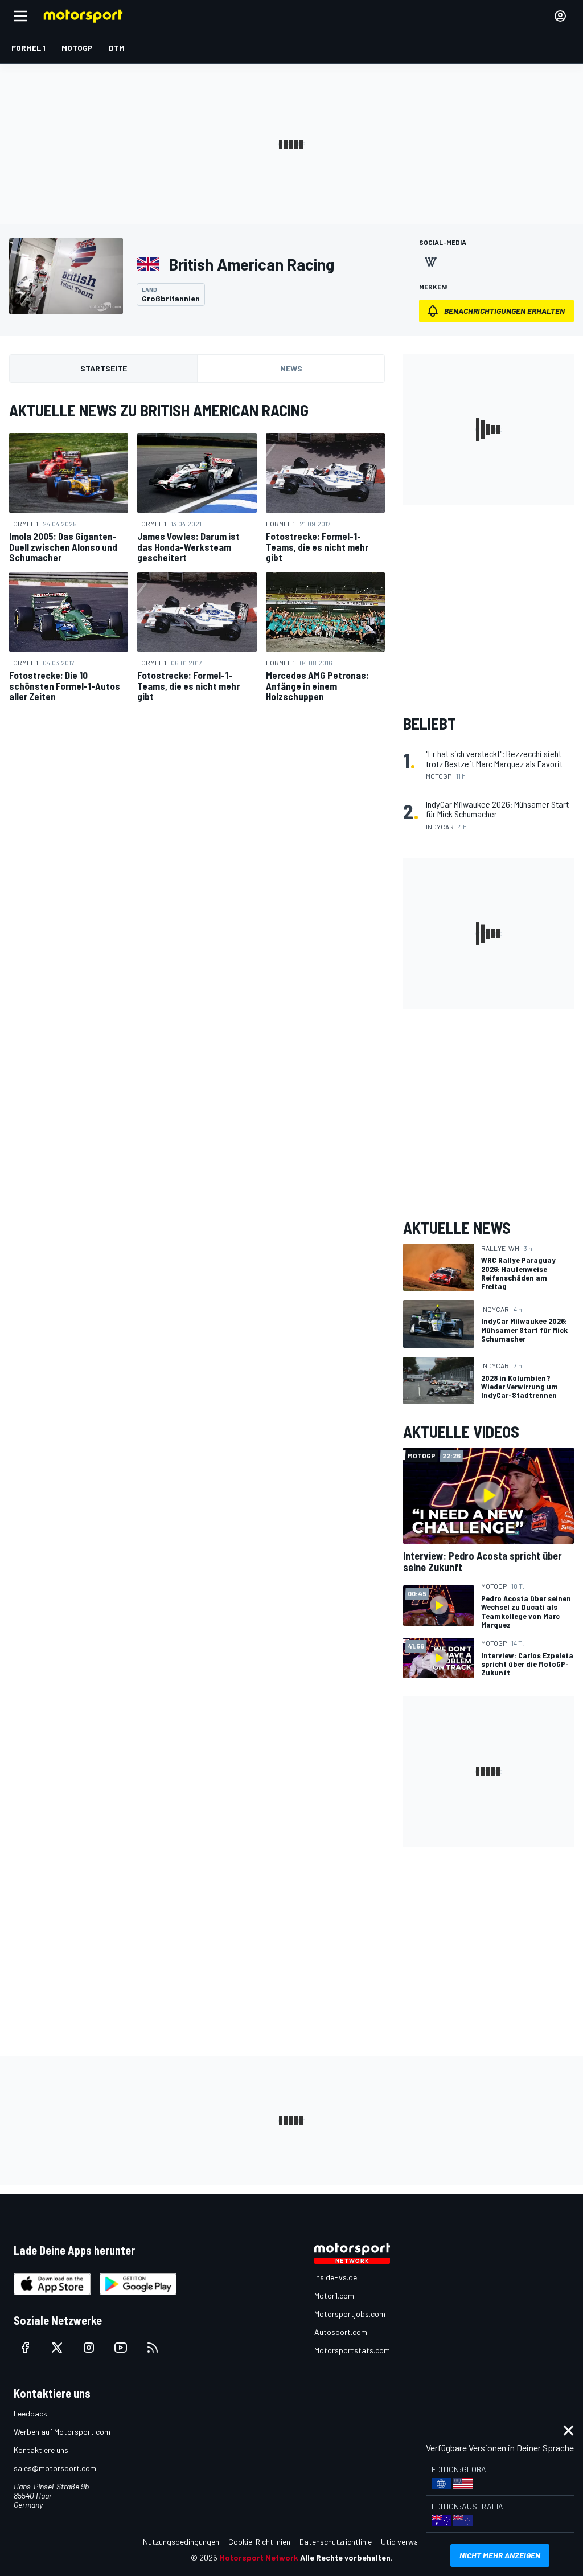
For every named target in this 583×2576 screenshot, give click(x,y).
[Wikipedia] (430, 262)
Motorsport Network (259, 2557)
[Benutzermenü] (560, 16)
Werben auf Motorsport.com (62, 2432)
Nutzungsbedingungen (181, 2542)
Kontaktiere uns (41, 2450)
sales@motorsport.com (55, 2468)
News (291, 368)
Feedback (30, 2413)
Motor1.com (334, 2295)
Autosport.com (341, 2332)
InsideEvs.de (336, 2277)
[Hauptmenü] (20, 16)
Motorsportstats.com (352, 2350)
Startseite (104, 368)
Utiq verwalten (406, 2542)
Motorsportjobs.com (350, 2314)
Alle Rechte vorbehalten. (346, 2557)
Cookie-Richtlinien (259, 2542)
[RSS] (153, 2348)
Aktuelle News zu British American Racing (159, 410)
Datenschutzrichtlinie (336, 2542)
